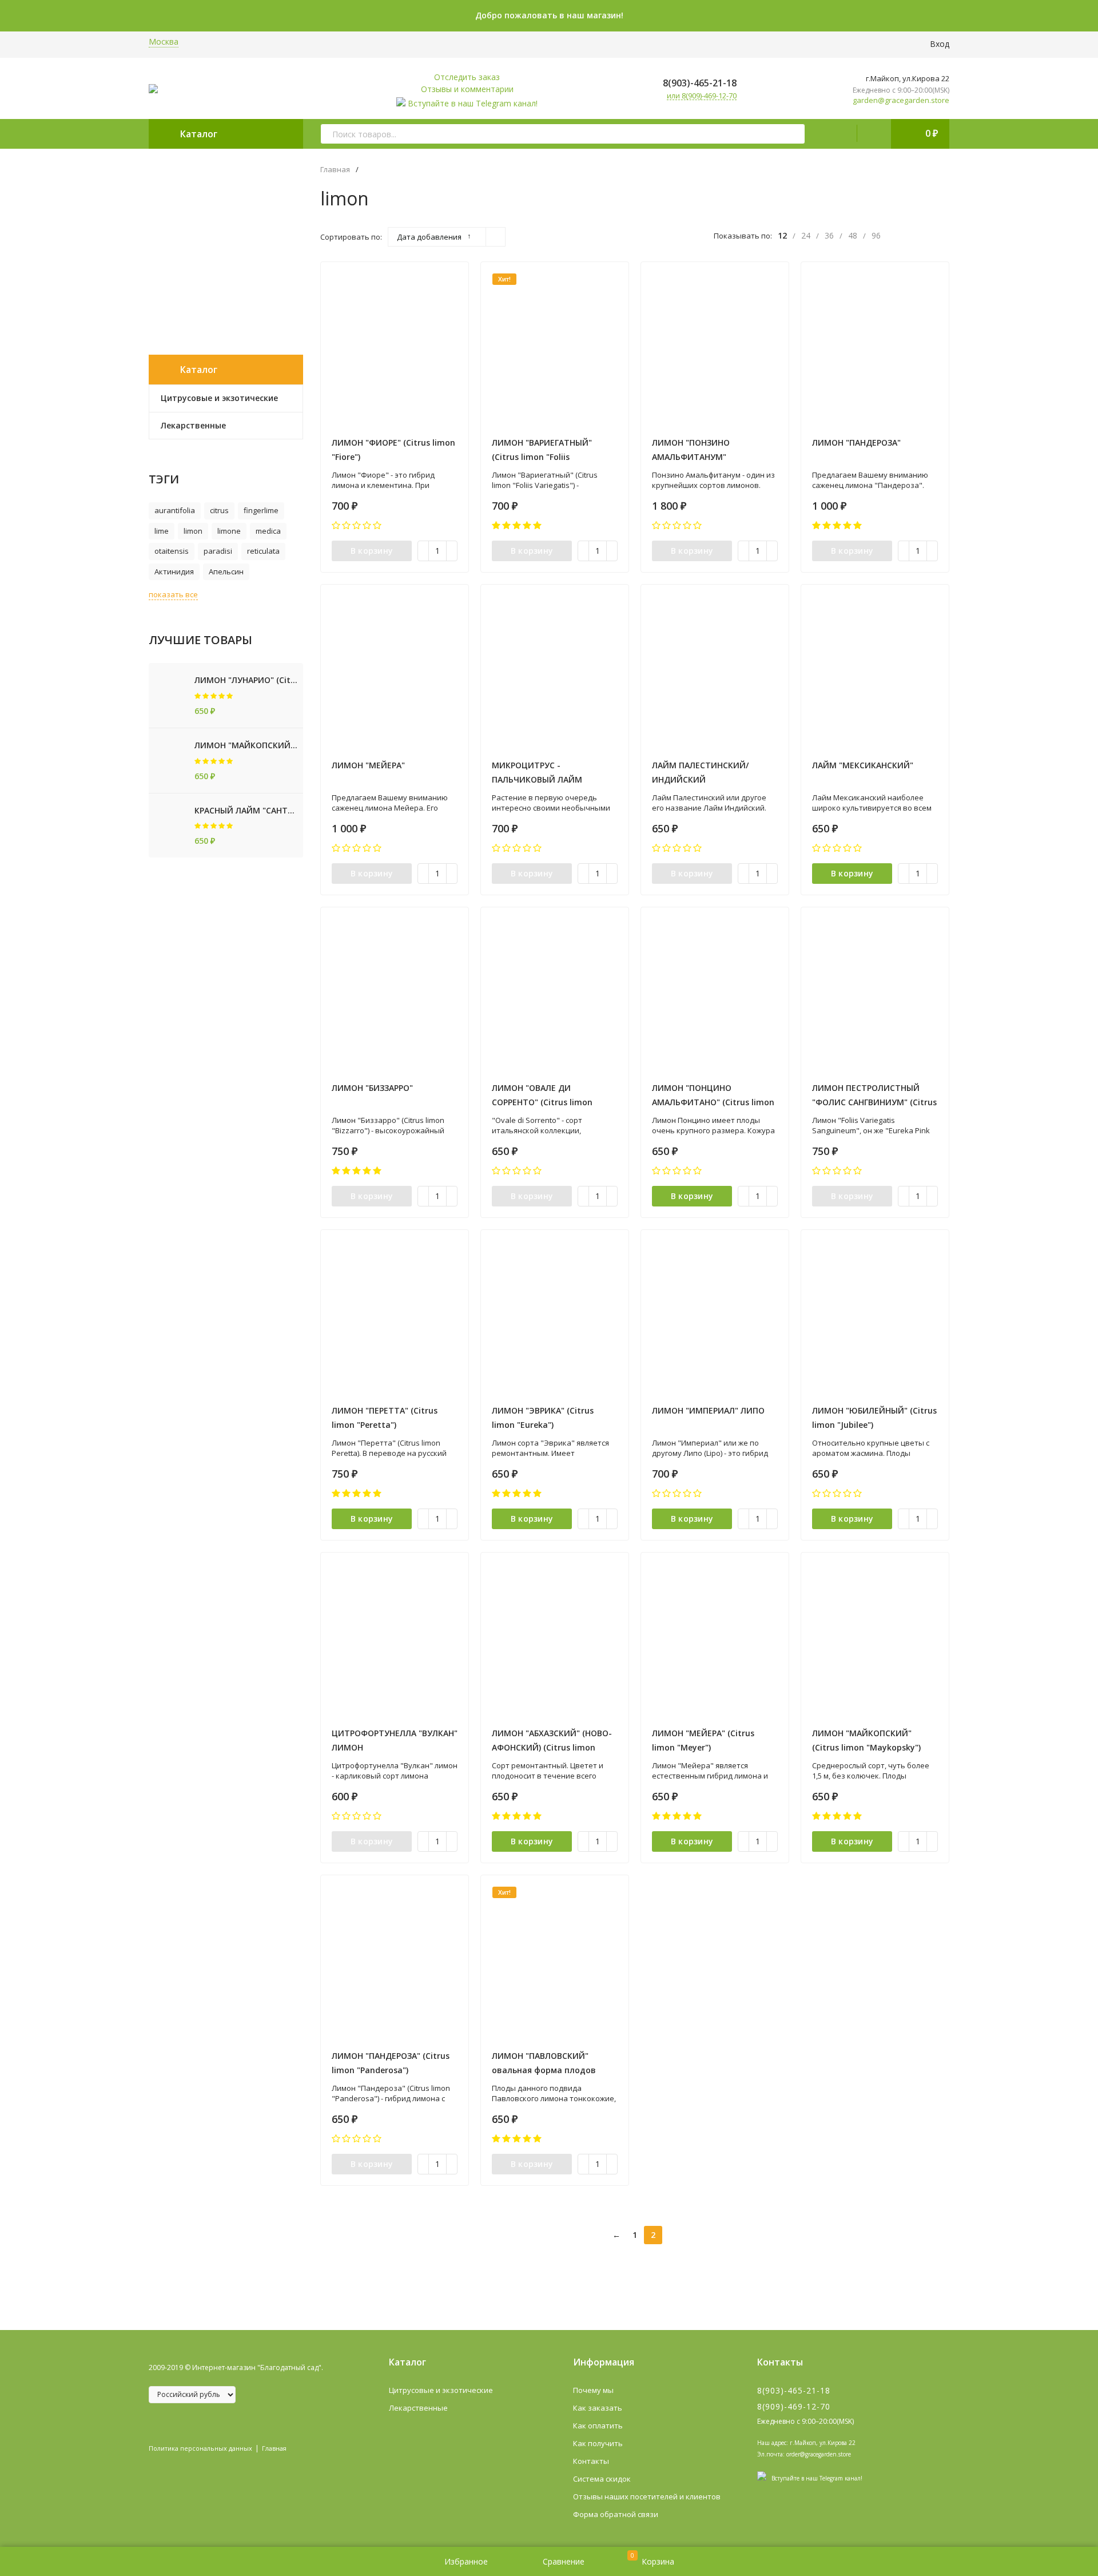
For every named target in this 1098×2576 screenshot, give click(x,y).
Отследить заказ (467, 77)
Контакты (591, 2461)
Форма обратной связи (616, 2514)
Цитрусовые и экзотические (441, 2390)
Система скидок (602, 2479)
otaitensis (172, 551)
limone (229, 531)
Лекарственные (418, 2408)
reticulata (263, 551)
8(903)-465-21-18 (699, 83)
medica (268, 531)
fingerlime (261, 510)
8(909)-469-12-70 (794, 2406)
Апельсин (226, 571)
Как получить (598, 2443)
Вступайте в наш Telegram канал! (473, 103)
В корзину (372, 551)
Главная (335, 170)
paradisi (218, 551)
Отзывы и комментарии (467, 89)
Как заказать (598, 2408)
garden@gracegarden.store (901, 100)
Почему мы (593, 2390)
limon (193, 531)
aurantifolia (175, 510)
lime (162, 531)
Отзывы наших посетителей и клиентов (647, 2496)
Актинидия (174, 571)
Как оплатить (598, 2426)
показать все (173, 594)
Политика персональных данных (200, 2448)
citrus (219, 510)
